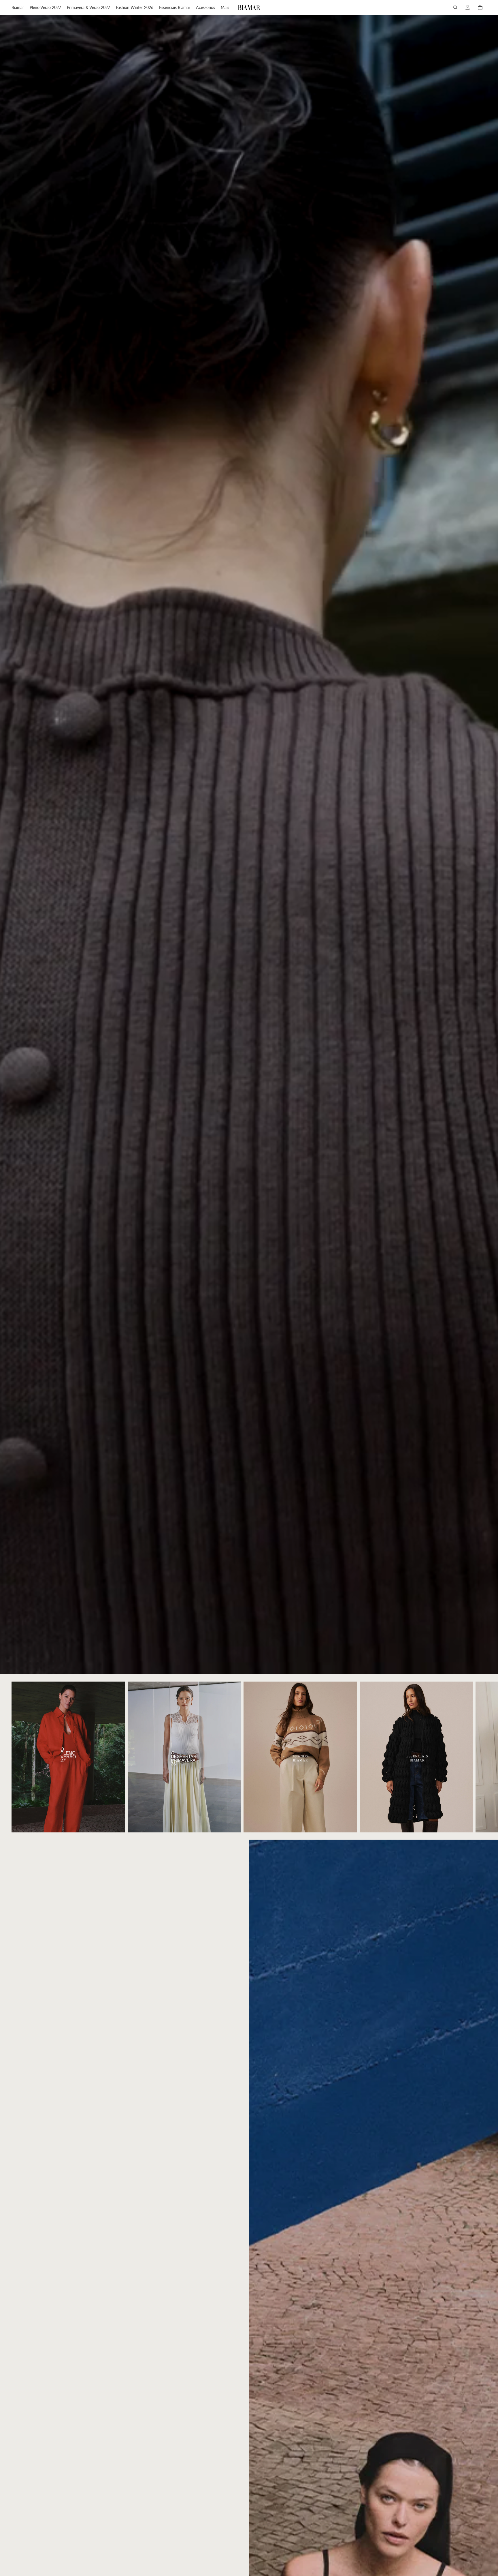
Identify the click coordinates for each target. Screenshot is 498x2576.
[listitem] (225, 7)
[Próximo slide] (480, 1757)
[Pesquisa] (455, 7)
